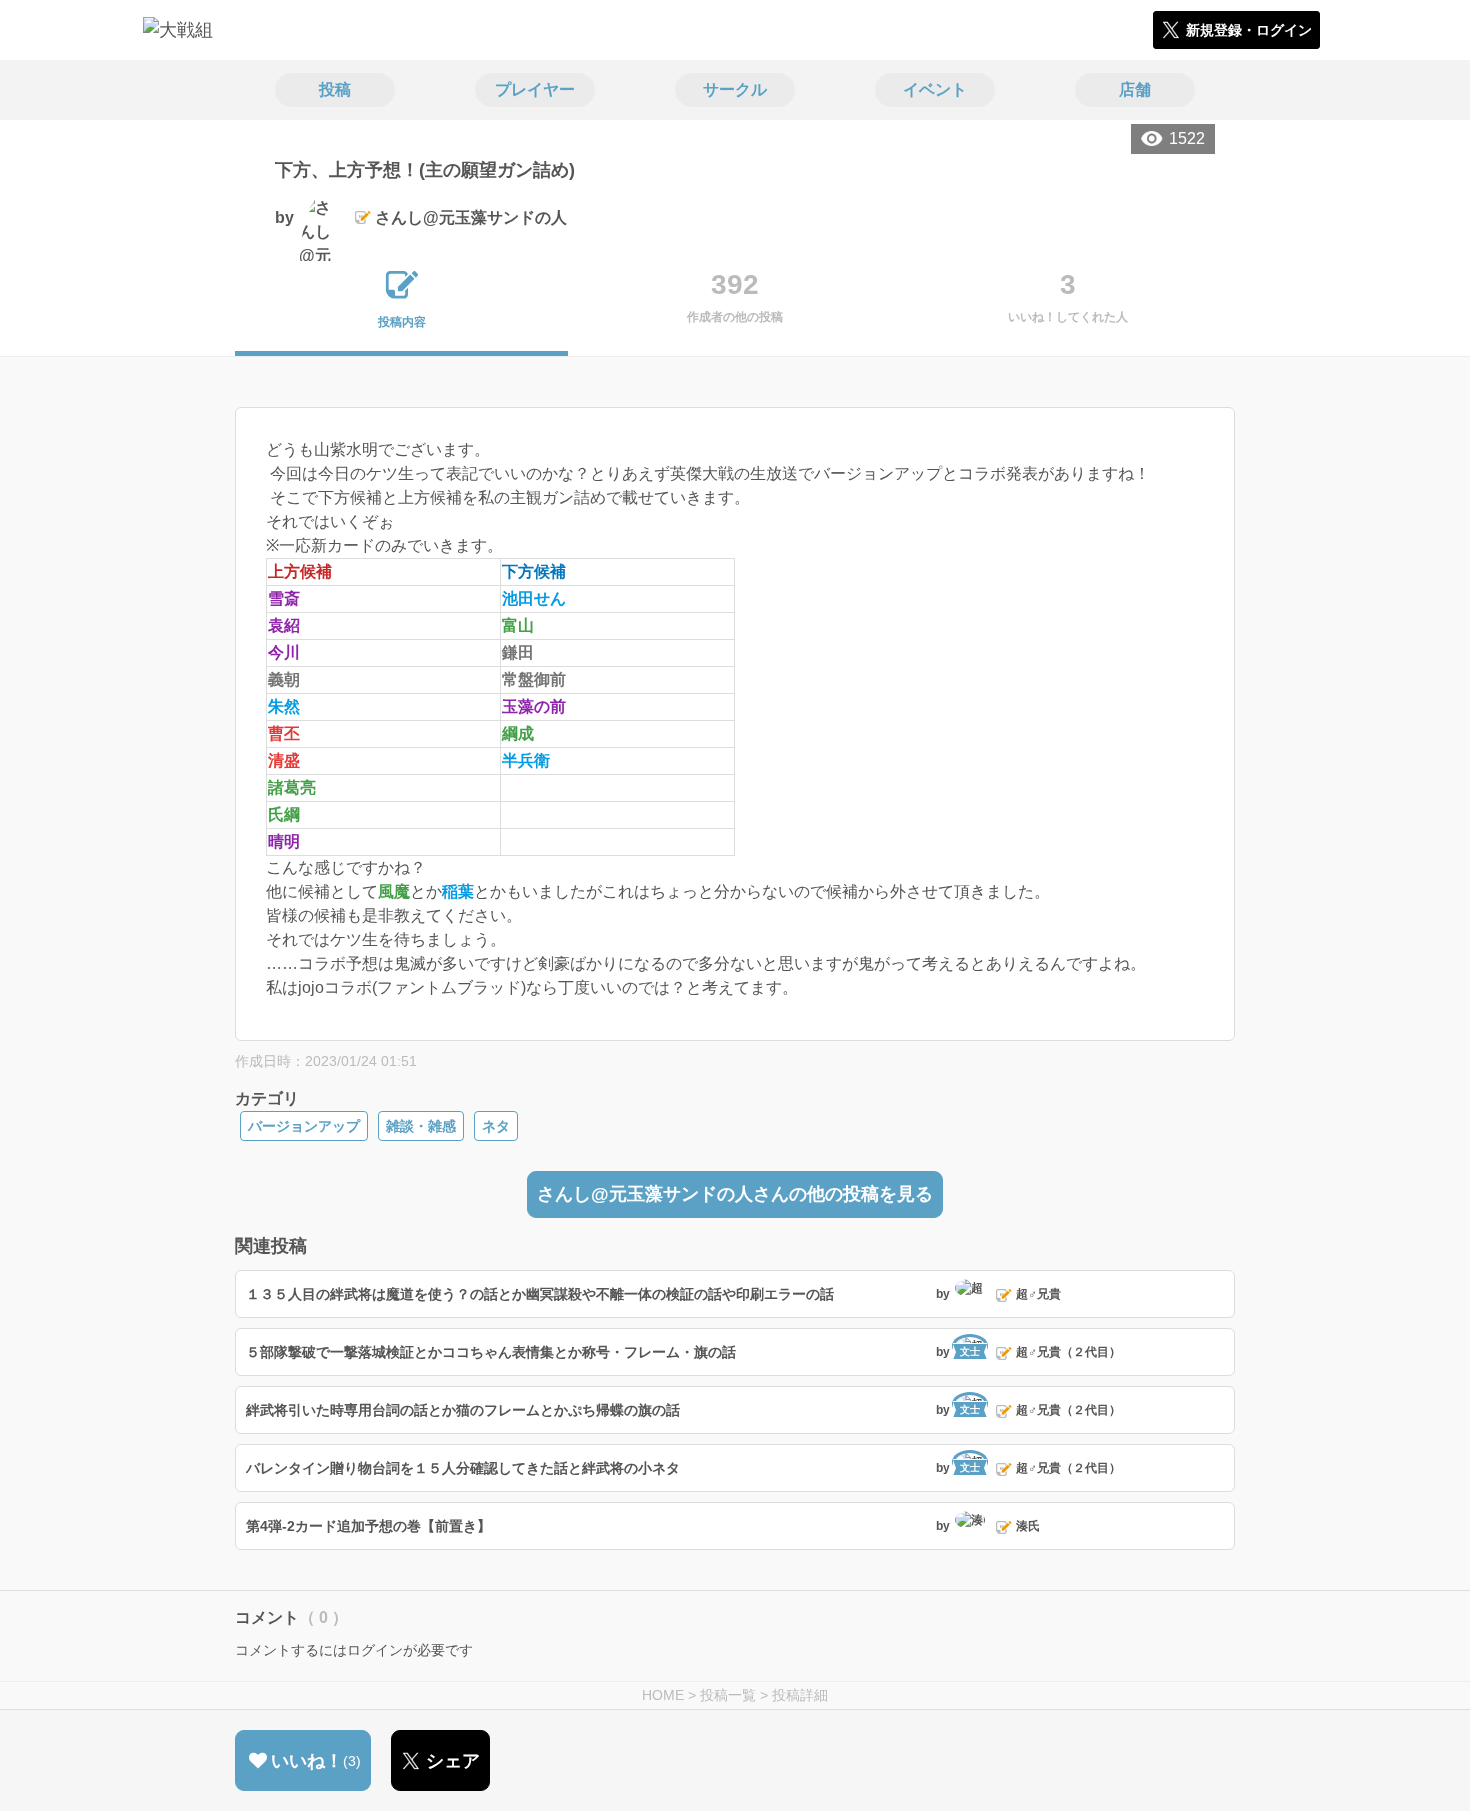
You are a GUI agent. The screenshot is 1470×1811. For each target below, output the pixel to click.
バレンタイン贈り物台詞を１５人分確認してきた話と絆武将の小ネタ (463, 1468)
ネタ (496, 1126)
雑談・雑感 (421, 1126)
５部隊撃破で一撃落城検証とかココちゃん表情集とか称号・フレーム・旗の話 (491, 1352)
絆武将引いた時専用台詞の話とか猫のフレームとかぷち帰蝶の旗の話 (463, 1410)
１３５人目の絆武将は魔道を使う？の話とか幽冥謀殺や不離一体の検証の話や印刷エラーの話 (540, 1294)
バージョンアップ (304, 1126)
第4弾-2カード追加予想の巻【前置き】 (368, 1526)
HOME (663, 1695)
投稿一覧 (728, 1695)
